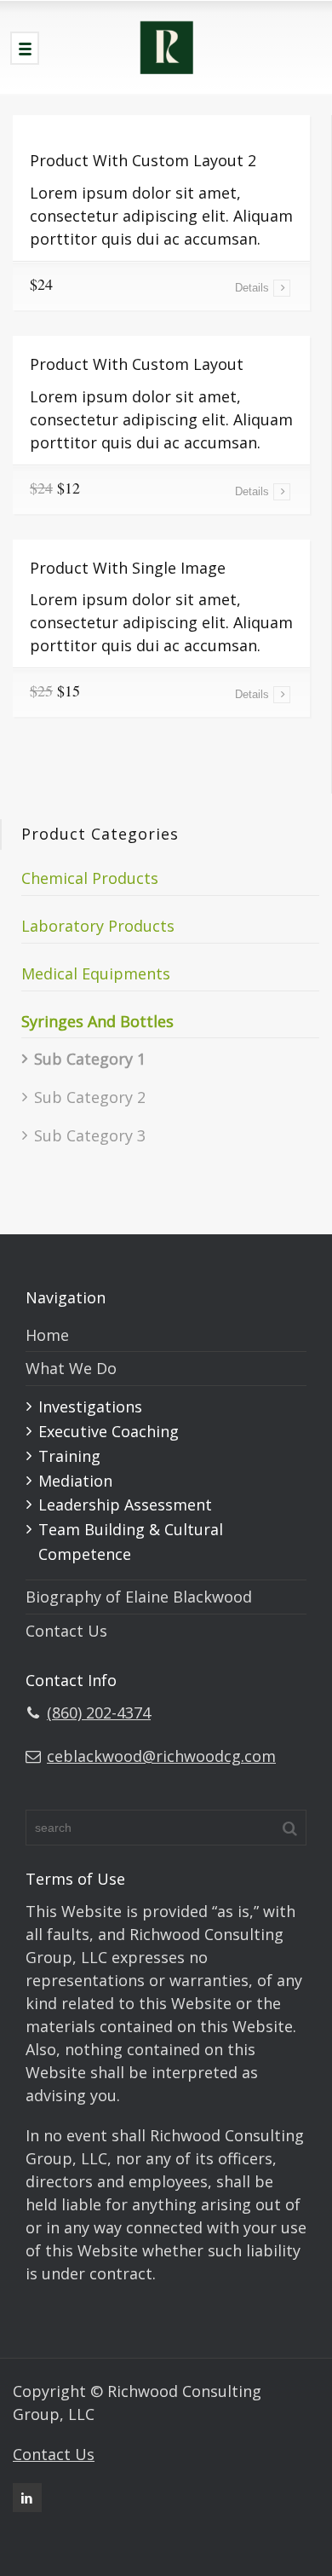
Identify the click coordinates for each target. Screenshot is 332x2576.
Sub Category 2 (90, 1097)
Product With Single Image (128, 568)
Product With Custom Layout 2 (143, 160)
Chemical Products (90, 878)
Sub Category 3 (90, 1135)
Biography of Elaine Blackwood (139, 1597)
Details (252, 288)
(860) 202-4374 (99, 1713)
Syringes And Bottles (97, 1021)
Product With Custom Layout (137, 364)
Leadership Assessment (125, 1505)
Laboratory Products (98, 926)
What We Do (71, 1368)
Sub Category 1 (90, 1059)
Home (47, 1335)
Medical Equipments (96, 973)
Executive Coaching (109, 1431)
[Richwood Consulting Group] (166, 47)
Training (69, 1456)
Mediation (75, 1481)
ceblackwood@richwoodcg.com (161, 1756)
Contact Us (66, 1631)
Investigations (90, 1406)
